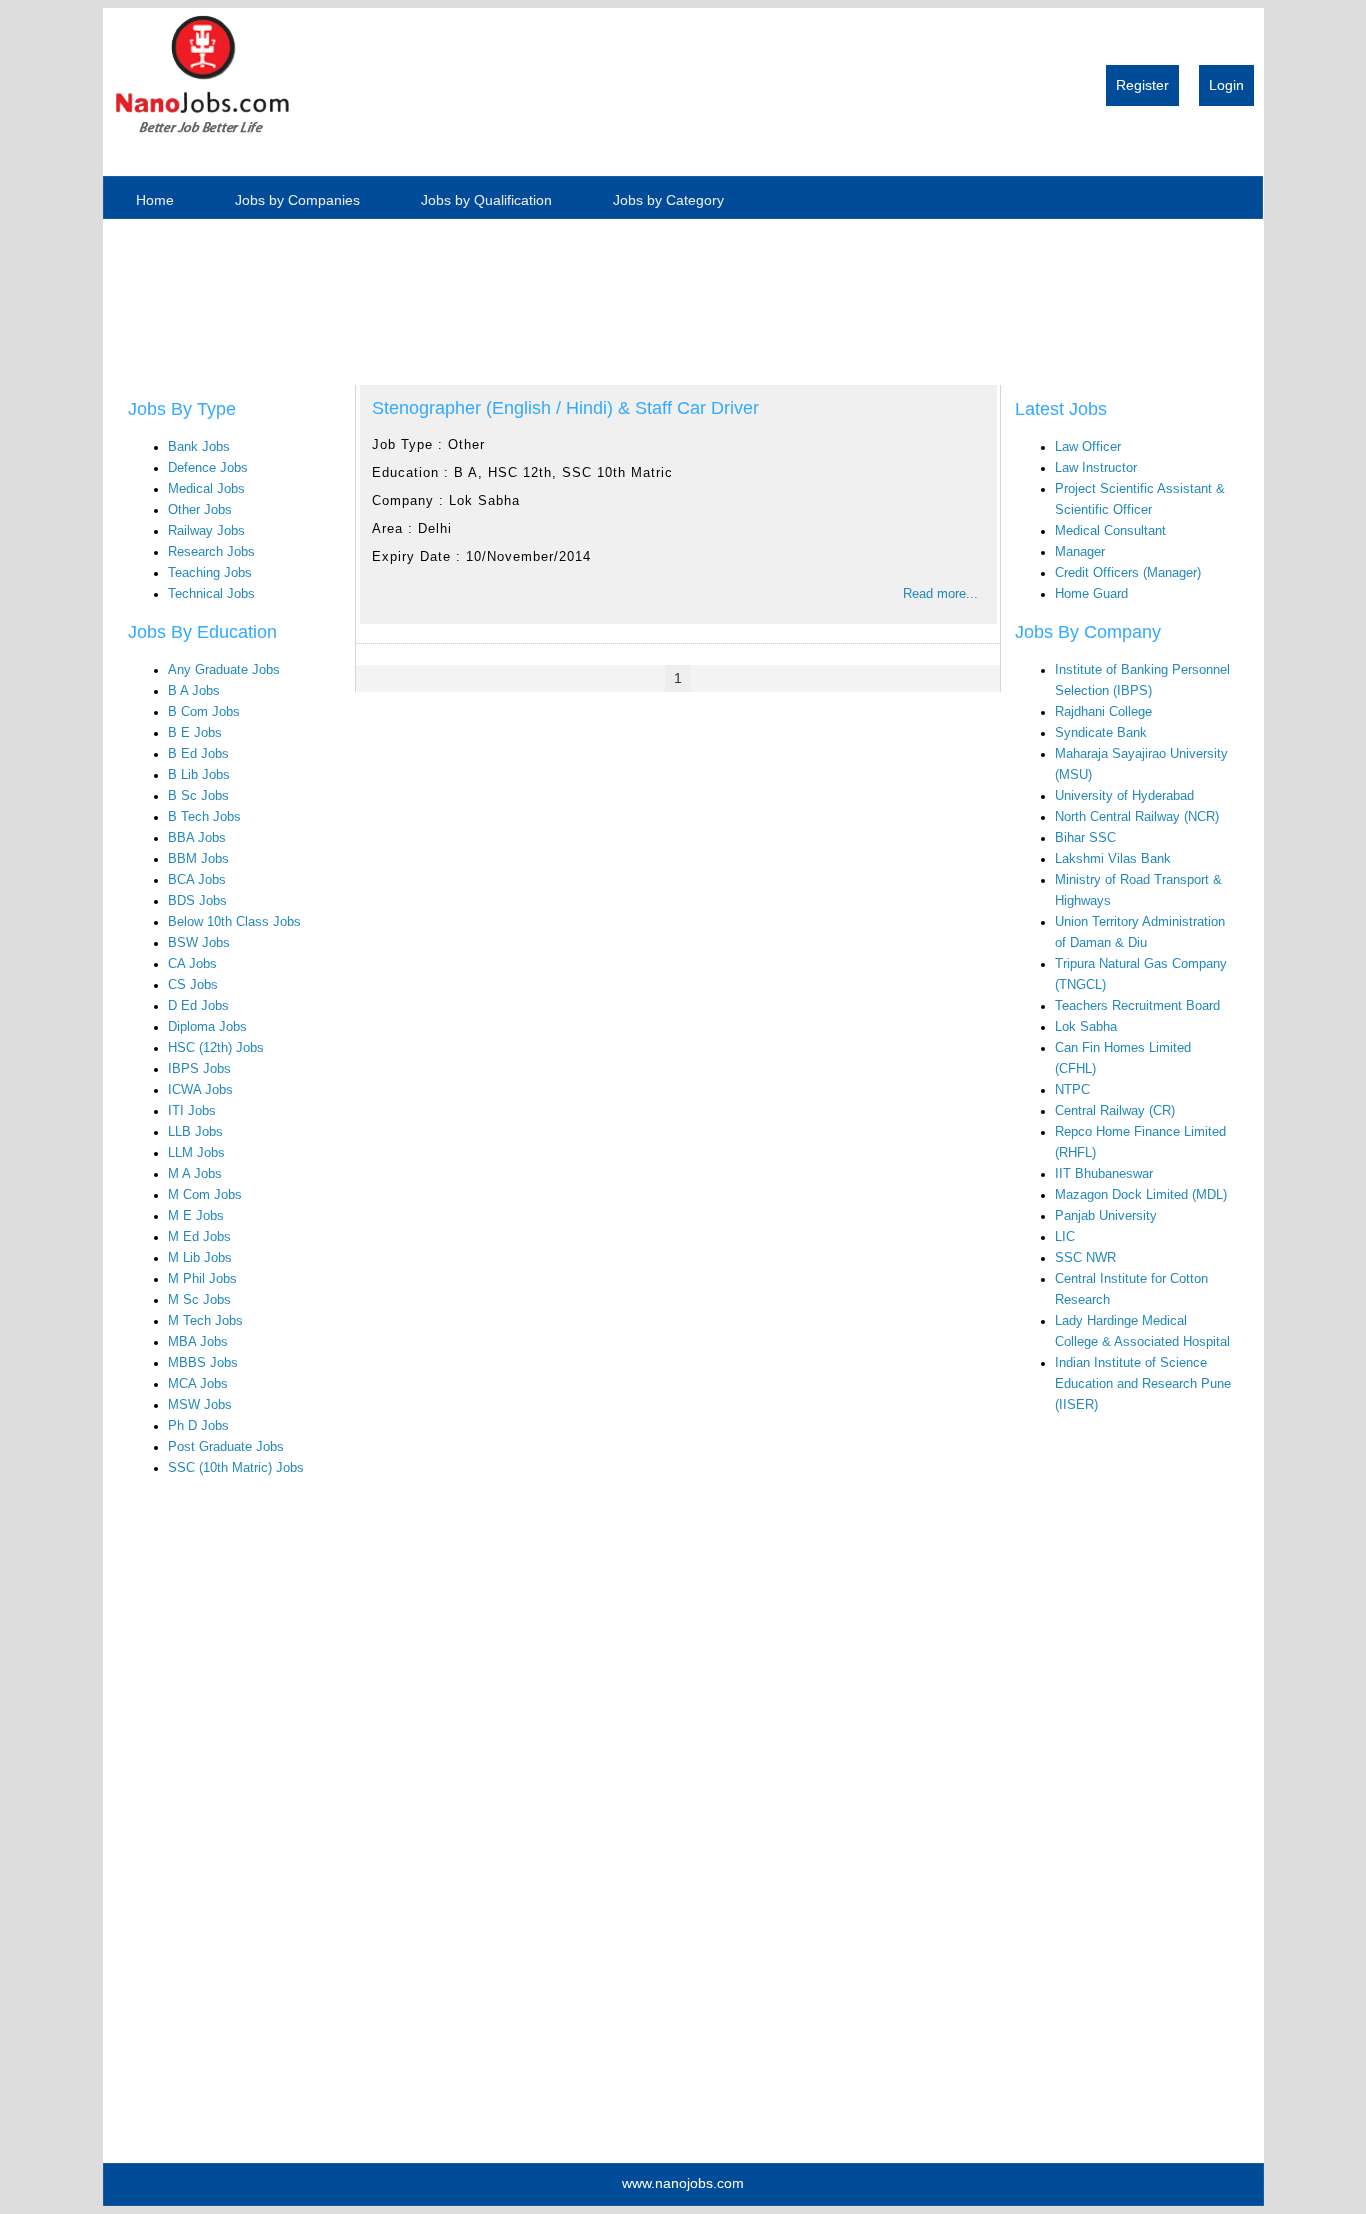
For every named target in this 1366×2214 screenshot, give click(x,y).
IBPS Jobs (199, 1069)
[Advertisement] (198, 291)
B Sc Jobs (198, 796)
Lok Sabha (1086, 1027)
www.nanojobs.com (683, 2183)
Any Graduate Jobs (224, 670)
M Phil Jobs (202, 1279)
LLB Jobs (195, 1132)
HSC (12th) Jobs (216, 1048)
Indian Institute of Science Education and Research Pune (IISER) (1143, 1384)
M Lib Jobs (200, 1258)
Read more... (940, 594)
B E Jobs (195, 733)
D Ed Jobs (198, 1006)
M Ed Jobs (199, 1237)
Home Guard (1091, 594)
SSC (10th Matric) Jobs (236, 1468)
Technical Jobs (211, 594)
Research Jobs (211, 552)
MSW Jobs (200, 1405)
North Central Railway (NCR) (1137, 817)
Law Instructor (1096, 468)
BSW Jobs (199, 943)
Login (1226, 85)
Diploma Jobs (207, 1027)
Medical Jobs (206, 489)
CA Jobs (192, 964)
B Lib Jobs (199, 775)
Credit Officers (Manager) (1128, 573)
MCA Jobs (198, 1384)
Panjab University (1106, 1216)
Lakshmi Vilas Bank (1113, 859)
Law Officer (1088, 447)
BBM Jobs (198, 859)
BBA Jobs (197, 838)
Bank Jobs (199, 447)
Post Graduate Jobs (226, 1447)
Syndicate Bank (1101, 733)
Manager (1080, 552)
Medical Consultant (1110, 531)
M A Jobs (195, 1174)
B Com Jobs (204, 712)
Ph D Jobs (198, 1426)
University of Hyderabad (1124, 796)
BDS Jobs (197, 901)
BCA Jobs (197, 880)
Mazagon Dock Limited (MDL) (1141, 1195)
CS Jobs (193, 985)
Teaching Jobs (210, 573)
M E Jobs (196, 1216)
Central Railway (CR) (1115, 1111)
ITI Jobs (192, 1111)
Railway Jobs (206, 531)
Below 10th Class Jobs (234, 922)
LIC (1065, 1237)
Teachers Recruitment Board (1137, 1006)
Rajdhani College (1103, 712)
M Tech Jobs (205, 1321)
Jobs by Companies (297, 200)
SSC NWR (1085, 1258)
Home (155, 200)
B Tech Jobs (204, 817)
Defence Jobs (208, 468)
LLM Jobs (196, 1153)
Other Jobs (200, 510)
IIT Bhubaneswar (1104, 1174)
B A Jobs (194, 691)
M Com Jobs (205, 1195)
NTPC (1072, 1090)
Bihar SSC (1085, 838)
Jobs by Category (668, 200)
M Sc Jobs (199, 1300)
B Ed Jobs (198, 754)
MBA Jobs (198, 1342)
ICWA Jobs (200, 1090)
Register (1142, 85)
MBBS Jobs (203, 1363)
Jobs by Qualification (486, 200)
